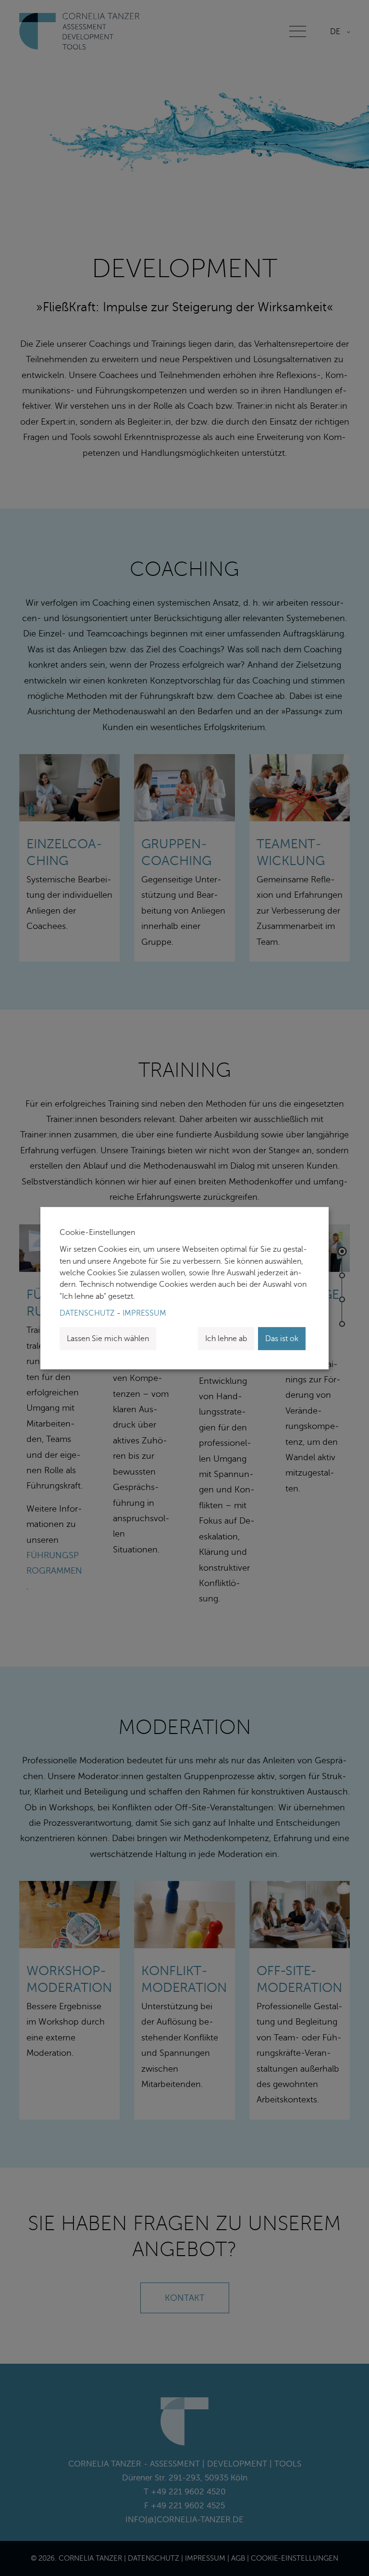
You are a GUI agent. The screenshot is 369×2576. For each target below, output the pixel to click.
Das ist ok (282, 1339)
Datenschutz (87, 1313)
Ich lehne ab (226, 1339)
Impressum (144, 1313)
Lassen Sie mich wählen (108, 1339)
